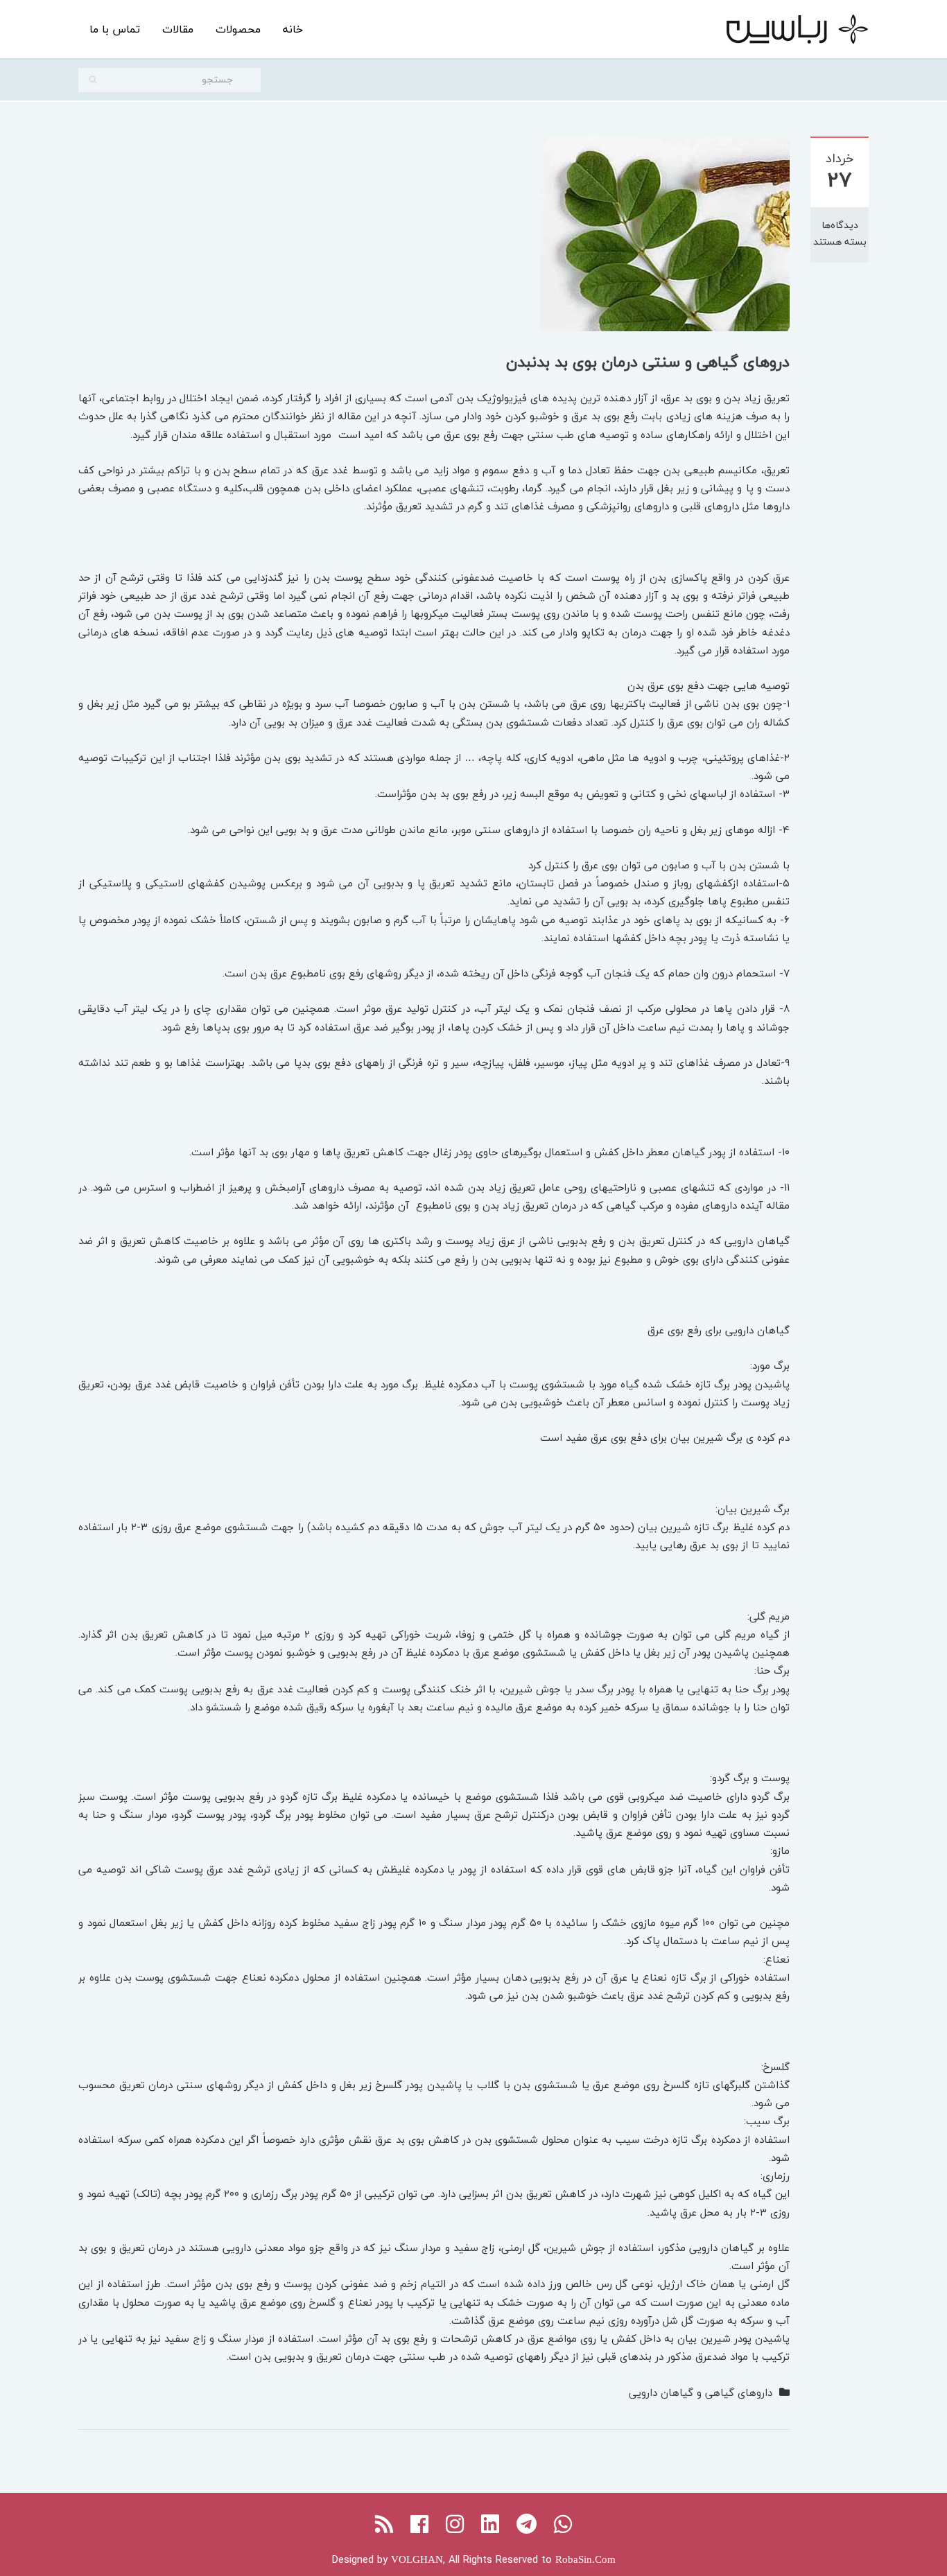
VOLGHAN (417, 2559)
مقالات (178, 29)
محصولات (238, 29)
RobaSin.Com (585, 2559)
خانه (293, 29)
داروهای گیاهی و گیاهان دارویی (701, 2392)
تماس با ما (115, 29)
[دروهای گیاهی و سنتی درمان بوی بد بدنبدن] (665, 232)
